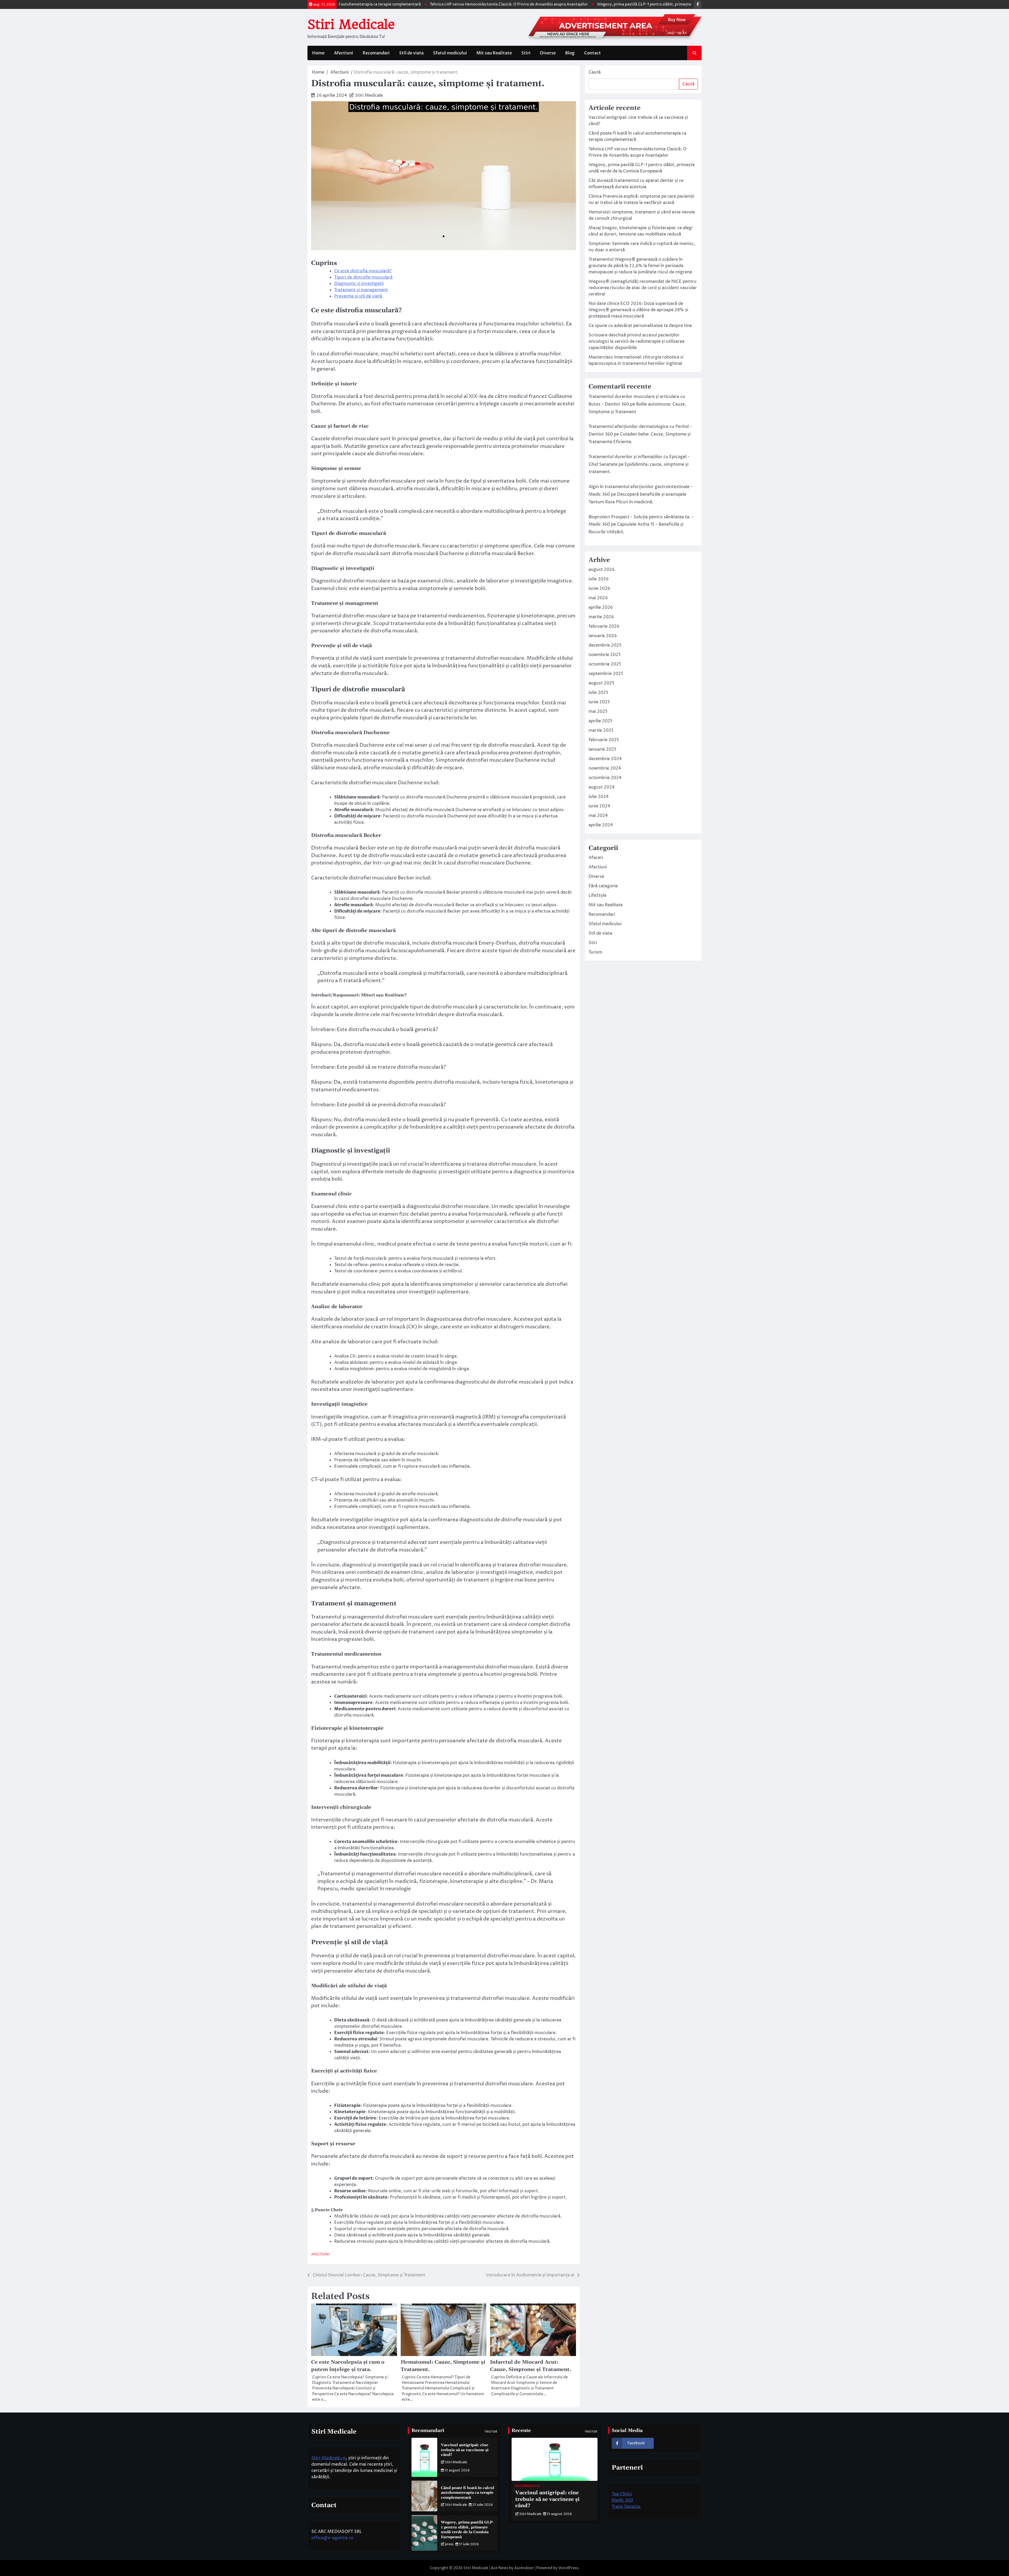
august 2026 (602, 570)
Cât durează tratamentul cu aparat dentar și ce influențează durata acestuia (678, 4)
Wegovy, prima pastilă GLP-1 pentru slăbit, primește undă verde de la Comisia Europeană (521, 4)
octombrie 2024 (605, 778)
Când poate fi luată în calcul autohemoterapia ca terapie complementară (468, 2493)
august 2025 (601, 683)
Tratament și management (361, 290)
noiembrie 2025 (605, 655)
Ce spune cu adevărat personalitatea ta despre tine (640, 326)
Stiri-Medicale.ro (329, 2458)
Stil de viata (411, 53)
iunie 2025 (599, 702)
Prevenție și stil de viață (358, 296)
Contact (593, 53)
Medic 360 (622, 2500)
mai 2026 (598, 598)
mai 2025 (598, 711)
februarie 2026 (604, 626)
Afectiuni (344, 53)
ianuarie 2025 (603, 749)
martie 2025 (601, 730)
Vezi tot (491, 2431)
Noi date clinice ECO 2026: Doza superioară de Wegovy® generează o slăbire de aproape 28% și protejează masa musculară (638, 310)
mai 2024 (598, 816)
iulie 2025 (598, 693)
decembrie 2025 (605, 645)
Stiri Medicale (351, 24)
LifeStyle (598, 895)
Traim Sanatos (626, 2507)
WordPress (568, 2568)
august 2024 (602, 787)
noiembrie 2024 (605, 768)
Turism (595, 952)
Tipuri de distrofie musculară (363, 277)
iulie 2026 (599, 579)
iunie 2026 (599, 588)
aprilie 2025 (601, 721)
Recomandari (376, 53)
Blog (570, 53)
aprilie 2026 (601, 607)
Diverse (548, 53)
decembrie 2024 (605, 759)
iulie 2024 (599, 797)
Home (318, 53)
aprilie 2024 (601, 825)
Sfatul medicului (450, 53)
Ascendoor (524, 2568)
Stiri (526, 53)
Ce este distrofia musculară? (363, 271)
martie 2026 (601, 617)
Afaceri (596, 858)
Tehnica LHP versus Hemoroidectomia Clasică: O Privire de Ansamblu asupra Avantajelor (353, 4)
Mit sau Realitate (494, 53)
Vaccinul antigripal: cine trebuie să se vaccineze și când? (465, 2450)
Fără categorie (603, 886)
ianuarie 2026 (603, 636)
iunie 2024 (599, 806)
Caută (595, 72)
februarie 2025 (604, 740)
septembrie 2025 (606, 674)
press (449, 2544)
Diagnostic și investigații (359, 284)
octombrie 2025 (605, 664)
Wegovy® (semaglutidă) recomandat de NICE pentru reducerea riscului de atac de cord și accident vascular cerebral (643, 288)
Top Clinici (622, 2494)
